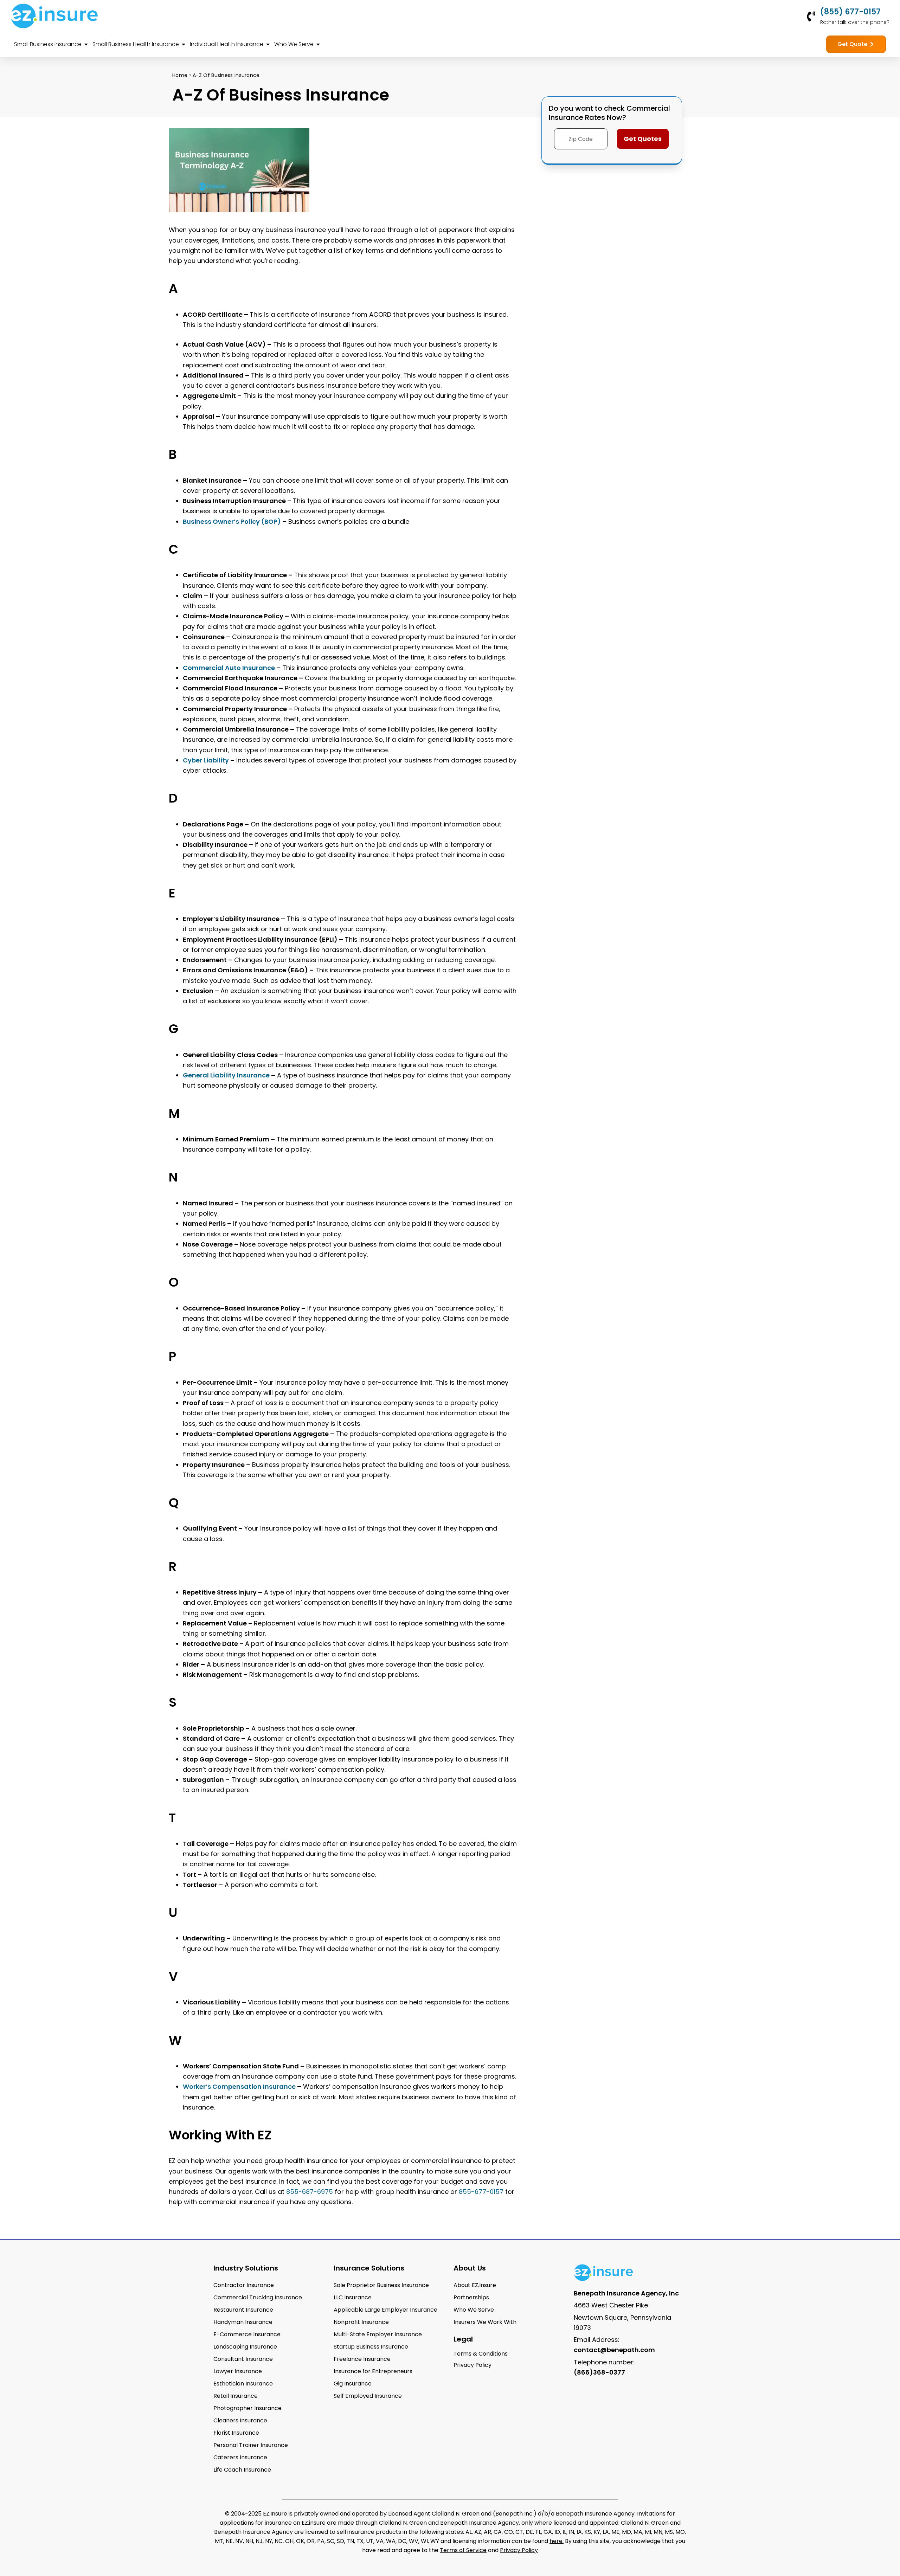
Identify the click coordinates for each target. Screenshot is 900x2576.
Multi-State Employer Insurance (378, 2334)
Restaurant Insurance (243, 2310)
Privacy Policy (519, 2550)
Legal (463, 2339)
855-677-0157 (481, 2192)
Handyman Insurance (243, 2322)
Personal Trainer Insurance (251, 2445)
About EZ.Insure (475, 2285)
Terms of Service (463, 2550)
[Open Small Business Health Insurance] (184, 44)
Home (180, 75)
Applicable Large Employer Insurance (385, 2310)
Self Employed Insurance (368, 2396)
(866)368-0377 (599, 2372)
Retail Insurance (236, 2396)
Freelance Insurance (362, 2359)
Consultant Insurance (243, 2359)
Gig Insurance (353, 2384)
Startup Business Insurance (371, 2347)
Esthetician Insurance (243, 2384)
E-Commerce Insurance (247, 2334)
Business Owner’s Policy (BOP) (232, 521)
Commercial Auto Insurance (229, 668)
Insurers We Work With (485, 2322)
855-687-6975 (310, 2192)
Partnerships (471, 2297)
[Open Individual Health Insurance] (268, 44)
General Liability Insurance (226, 1075)
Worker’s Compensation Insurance (239, 2086)
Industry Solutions (246, 2268)
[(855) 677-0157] (811, 16)
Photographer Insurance (247, 2408)
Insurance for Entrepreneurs (373, 2371)
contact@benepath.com (614, 2350)
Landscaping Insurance (245, 2347)
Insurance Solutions (369, 2268)
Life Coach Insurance (242, 2470)
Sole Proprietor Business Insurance (381, 2285)
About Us (470, 2268)
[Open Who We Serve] (318, 44)
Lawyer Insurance (238, 2371)
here (556, 2541)
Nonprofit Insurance (361, 2322)
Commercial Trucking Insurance (258, 2297)
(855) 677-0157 (850, 12)
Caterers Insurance (240, 2457)
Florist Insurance (236, 2433)
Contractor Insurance (244, 2285)
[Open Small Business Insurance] (86, 44)
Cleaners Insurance (240, 2420)
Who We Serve (474, 2310)
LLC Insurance (353, 2297)
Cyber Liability (206, 760)
